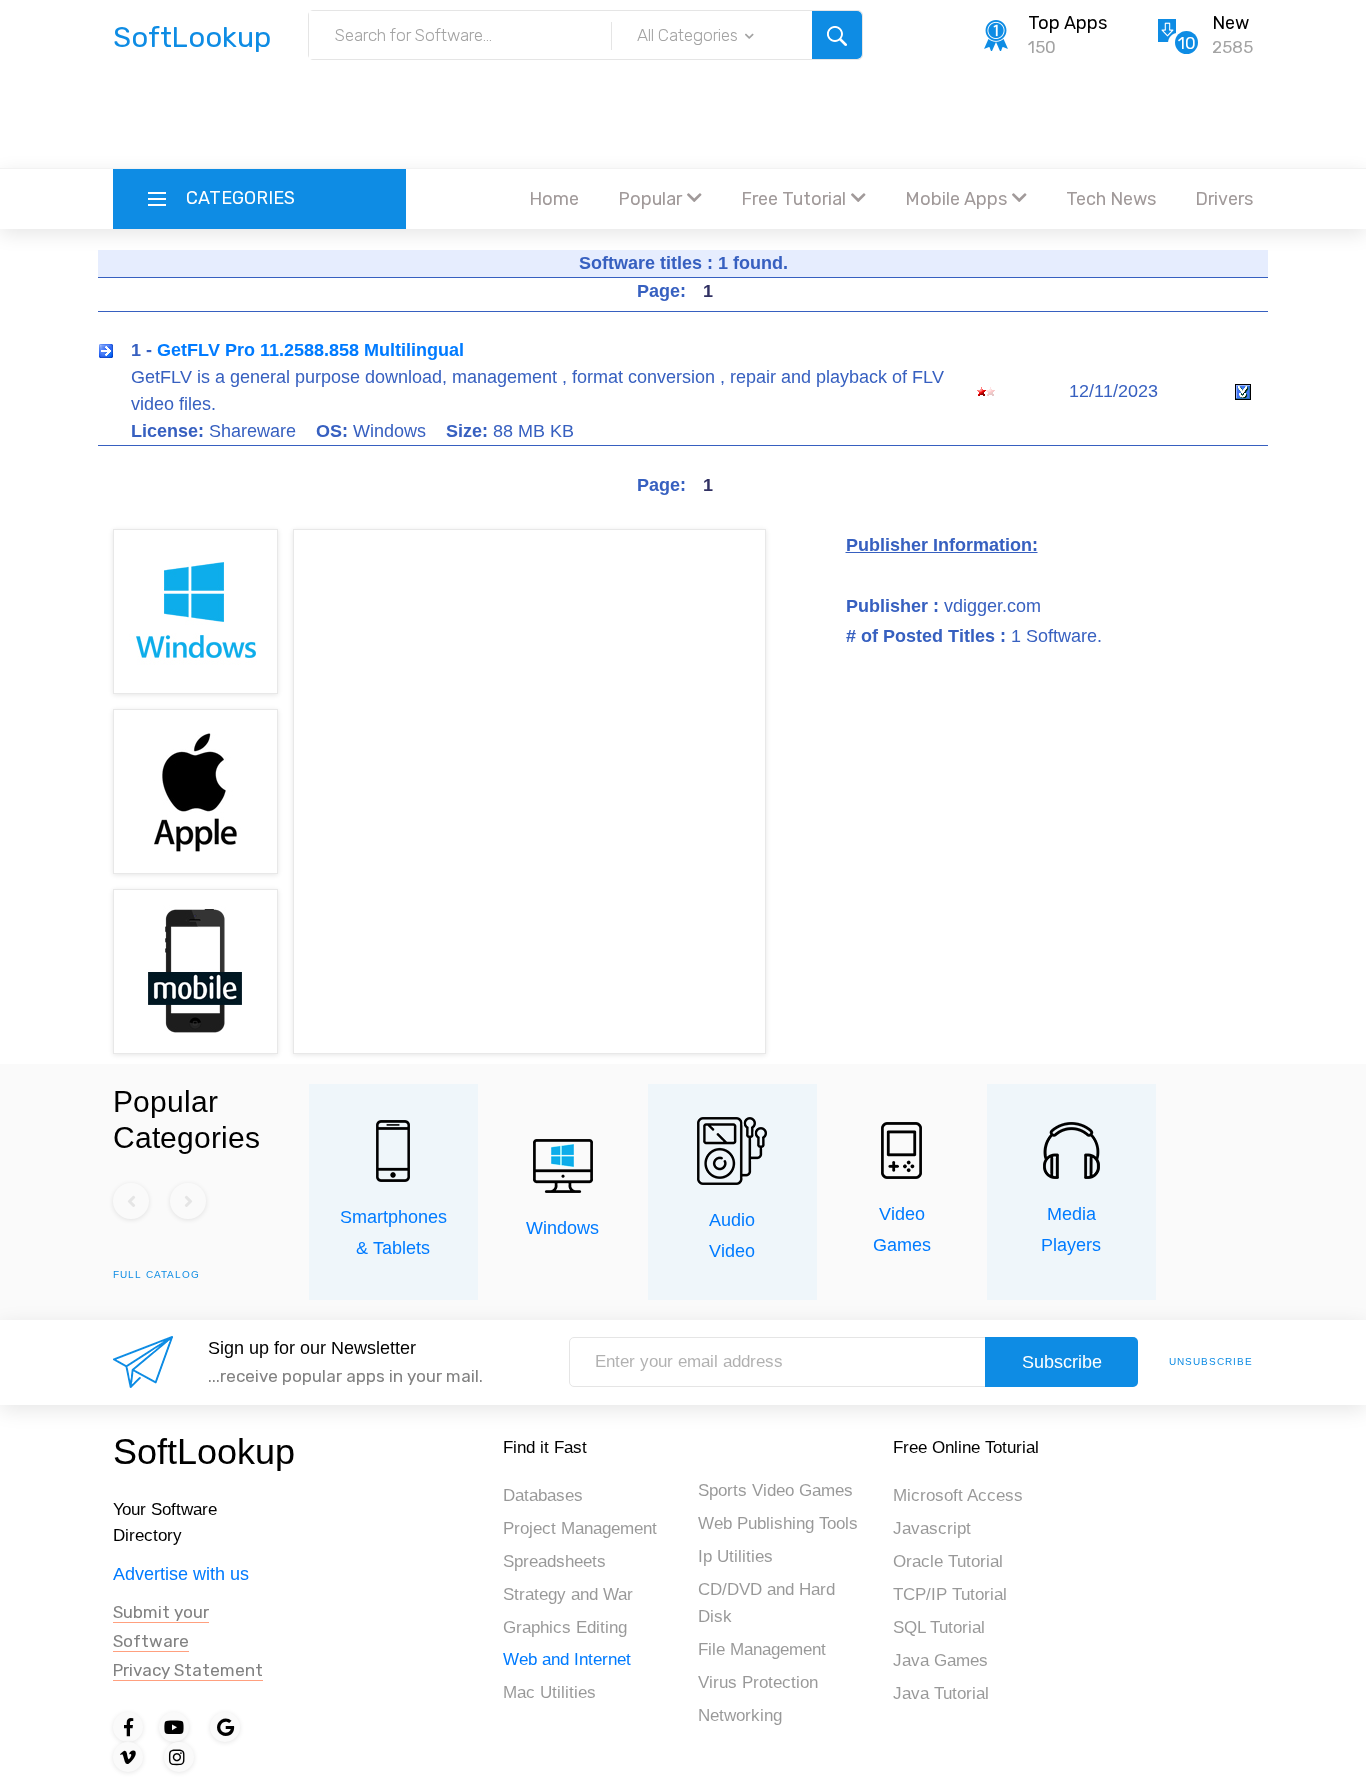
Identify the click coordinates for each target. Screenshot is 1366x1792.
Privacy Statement (188, 1670)
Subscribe (1062, 1362)
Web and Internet (567, 1659)
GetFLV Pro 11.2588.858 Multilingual (310, 350)
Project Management (580, 1528)
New (1230, 23)
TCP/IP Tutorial (950, 1594)
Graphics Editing (565, 1627)
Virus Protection (758, 1682)
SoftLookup (204, 1451)
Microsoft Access (958, 1495)
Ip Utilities (735, 1556)
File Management (762, 1649)
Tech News (1111, 199)
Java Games (940, 1660)
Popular (650, 199)
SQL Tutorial (939, 1627)
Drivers (1224, 199)
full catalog (156, 1274)
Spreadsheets (554, 1561)
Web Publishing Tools (778, 1523)
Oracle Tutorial (948, 1561)
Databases (543, 1495)
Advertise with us (181, 1574)
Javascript (932, 1528)
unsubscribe (1211, 1361)
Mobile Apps (956, 199)
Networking (740, 1715)
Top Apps (1067, 23)
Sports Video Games (775, 1490)
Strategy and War (568, 1594)
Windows (562, 1228)
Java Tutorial (941, 1693)
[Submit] (837, 35)
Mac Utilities (549, 1692)
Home (554, 199)
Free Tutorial (793, 199)
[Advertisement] (683, 115)
